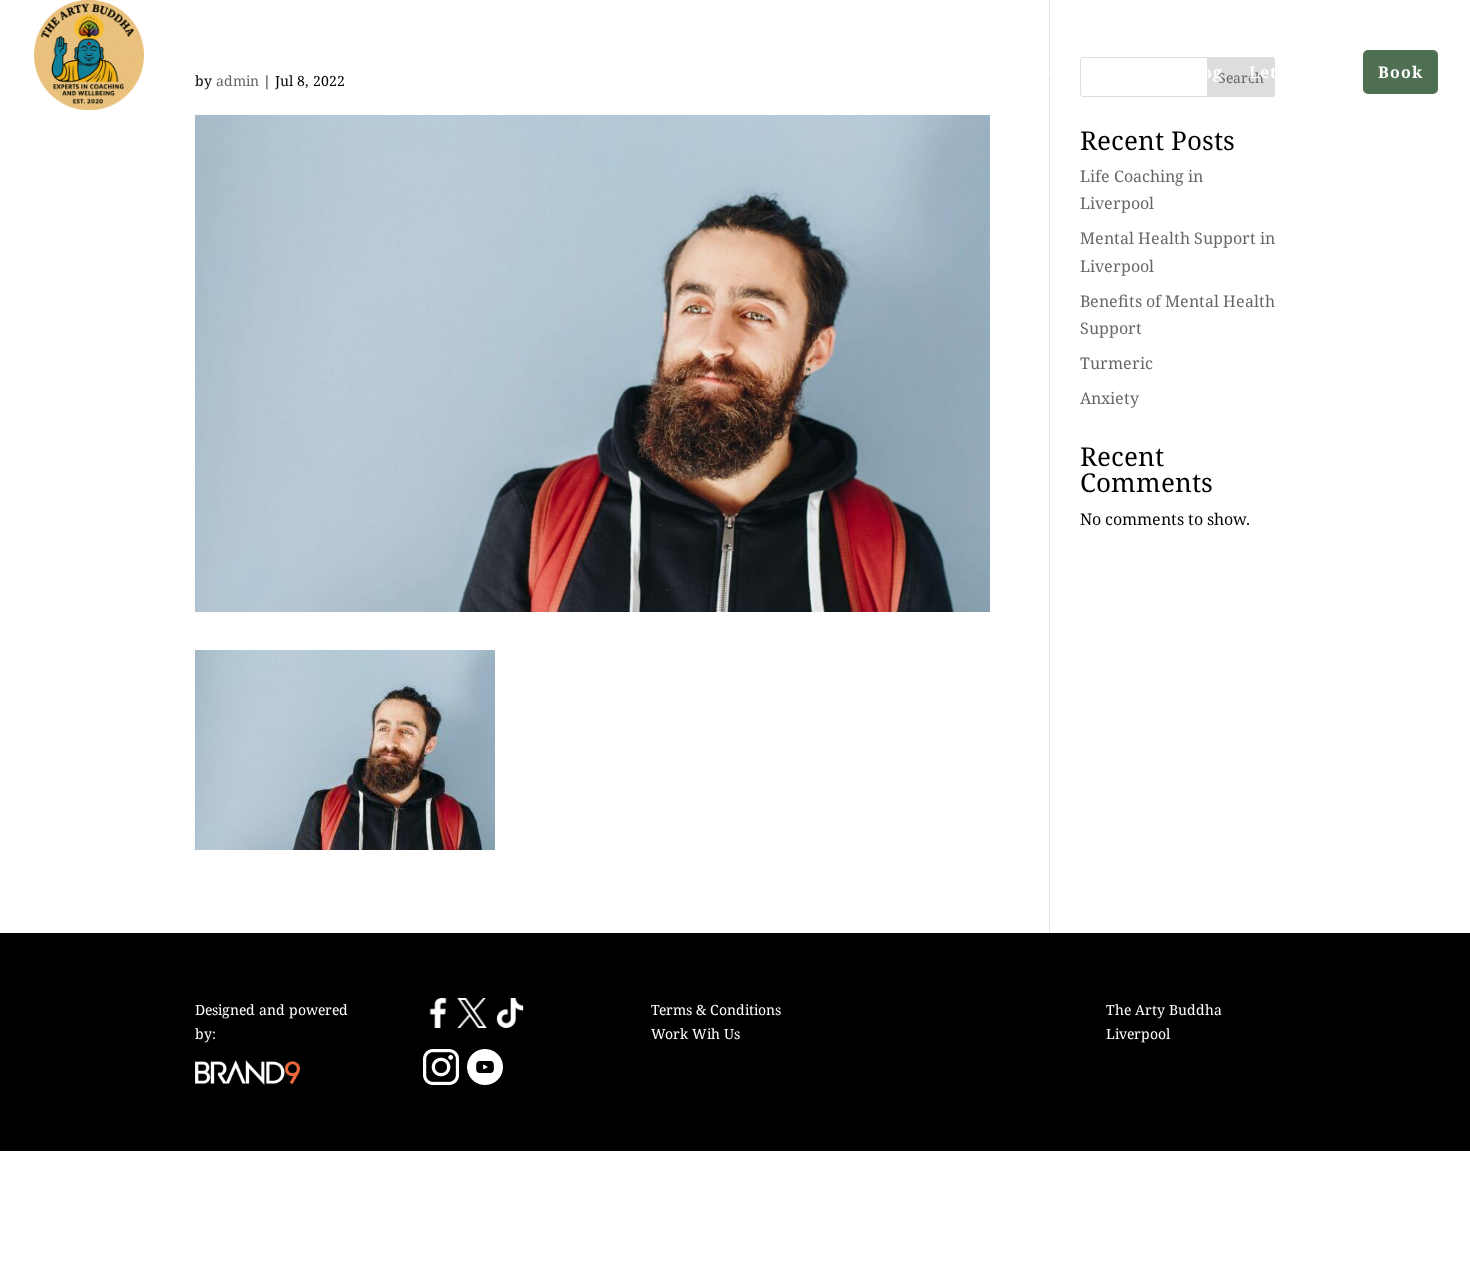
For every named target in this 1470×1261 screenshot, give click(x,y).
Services (1119, 72)
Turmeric (1116, 363)
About (1009, 72)
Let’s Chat (1293, 72)
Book (1400, 72)
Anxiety (1109, 398)
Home (930, 72)
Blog (1203, 72)
